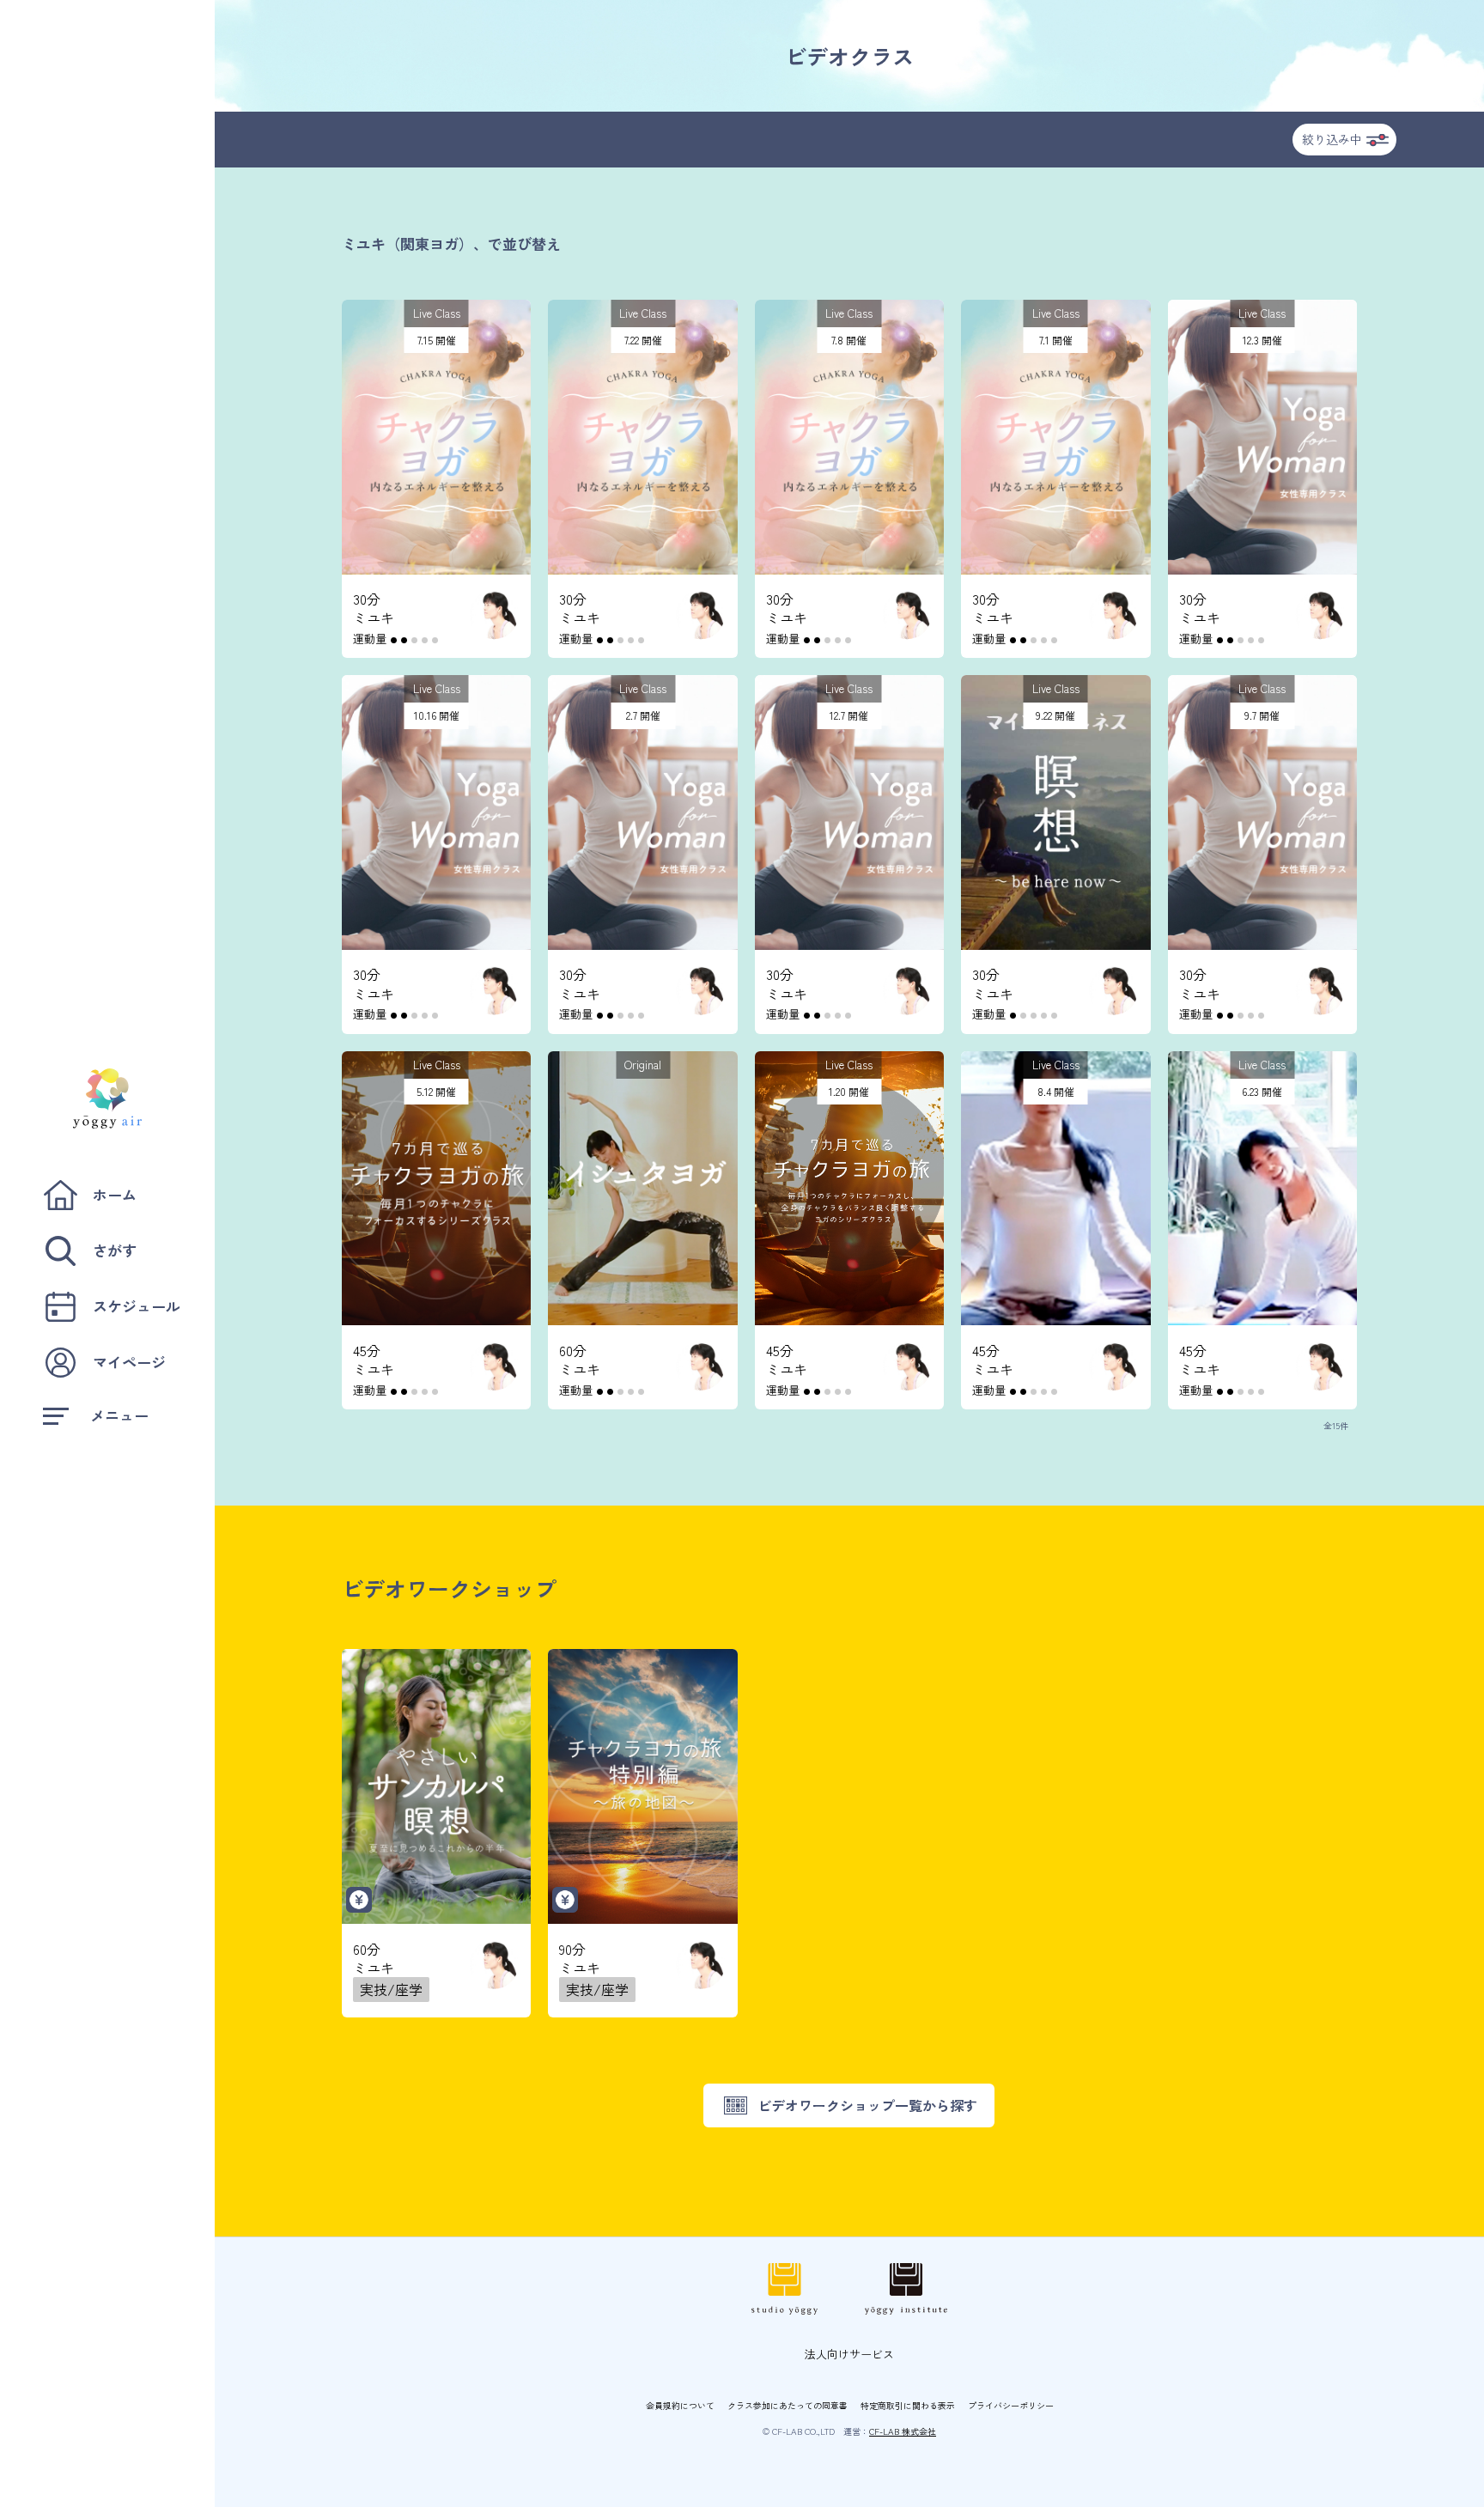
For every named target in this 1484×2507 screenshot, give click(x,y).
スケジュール (137, 1306)
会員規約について (680, 2405)
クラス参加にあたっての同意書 (788, 2405)
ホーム (115, 1194)
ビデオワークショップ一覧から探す (867, 2105)
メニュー (119, 1415)
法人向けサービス (849, 2354)
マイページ (129, 1362)
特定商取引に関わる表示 (908, 2405)
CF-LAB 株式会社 (903, 2431)
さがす (115, 1250)
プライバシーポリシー (1011, 2405)
